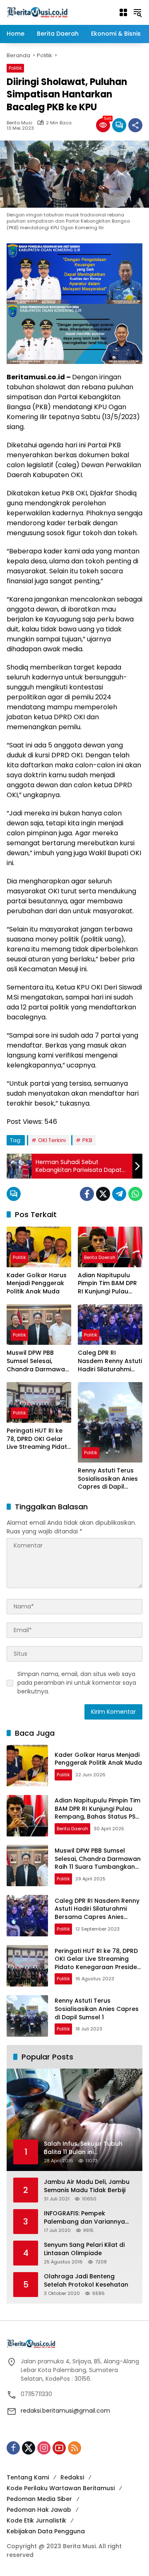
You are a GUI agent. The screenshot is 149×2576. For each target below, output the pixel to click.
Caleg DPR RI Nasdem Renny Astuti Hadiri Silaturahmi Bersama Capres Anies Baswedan (110, 1361)
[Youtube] (59, 2448)
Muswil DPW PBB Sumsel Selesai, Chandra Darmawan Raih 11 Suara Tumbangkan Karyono (38, 1361)
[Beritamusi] (37, 12)
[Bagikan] (135, 125)
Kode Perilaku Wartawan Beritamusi (61, 2488)
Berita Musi (19, 123)
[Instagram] (44, 2448)
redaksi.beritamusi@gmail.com (65, 2411)
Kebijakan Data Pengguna (46, 2531)
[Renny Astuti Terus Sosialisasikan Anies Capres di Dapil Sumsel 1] (110, 1422)
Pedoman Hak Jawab (39, 2510)
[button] (137, 12)
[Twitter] (103, 1194)
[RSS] (74, 2448)
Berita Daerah (100, 1257)
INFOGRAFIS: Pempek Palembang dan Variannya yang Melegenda (84, 2218)
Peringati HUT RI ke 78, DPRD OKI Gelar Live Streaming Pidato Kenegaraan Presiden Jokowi (39, 1439)
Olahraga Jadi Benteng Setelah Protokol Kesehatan (86, 2281)
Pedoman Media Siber (39, 2499)
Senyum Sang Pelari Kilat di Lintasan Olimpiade (84, 2249)
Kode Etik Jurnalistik (36, 2520)
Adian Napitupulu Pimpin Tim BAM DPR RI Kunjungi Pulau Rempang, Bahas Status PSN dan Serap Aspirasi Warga (107, 1284)
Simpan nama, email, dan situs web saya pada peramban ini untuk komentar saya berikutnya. (77, 1683)
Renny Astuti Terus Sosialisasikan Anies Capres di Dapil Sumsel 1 (108, 1479)
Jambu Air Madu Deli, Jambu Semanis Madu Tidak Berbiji (87, 2186)
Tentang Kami (28, 2477)
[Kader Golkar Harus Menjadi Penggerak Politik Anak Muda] (39, 1247)
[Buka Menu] (123, 12)
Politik (15, 68)
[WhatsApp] (135, 1194)
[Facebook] (87, 1194)
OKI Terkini (52, 1140)
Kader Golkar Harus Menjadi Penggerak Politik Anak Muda (37, 1283)
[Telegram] (119, 1194)
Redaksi (72, 2477)
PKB (87, 1140)
